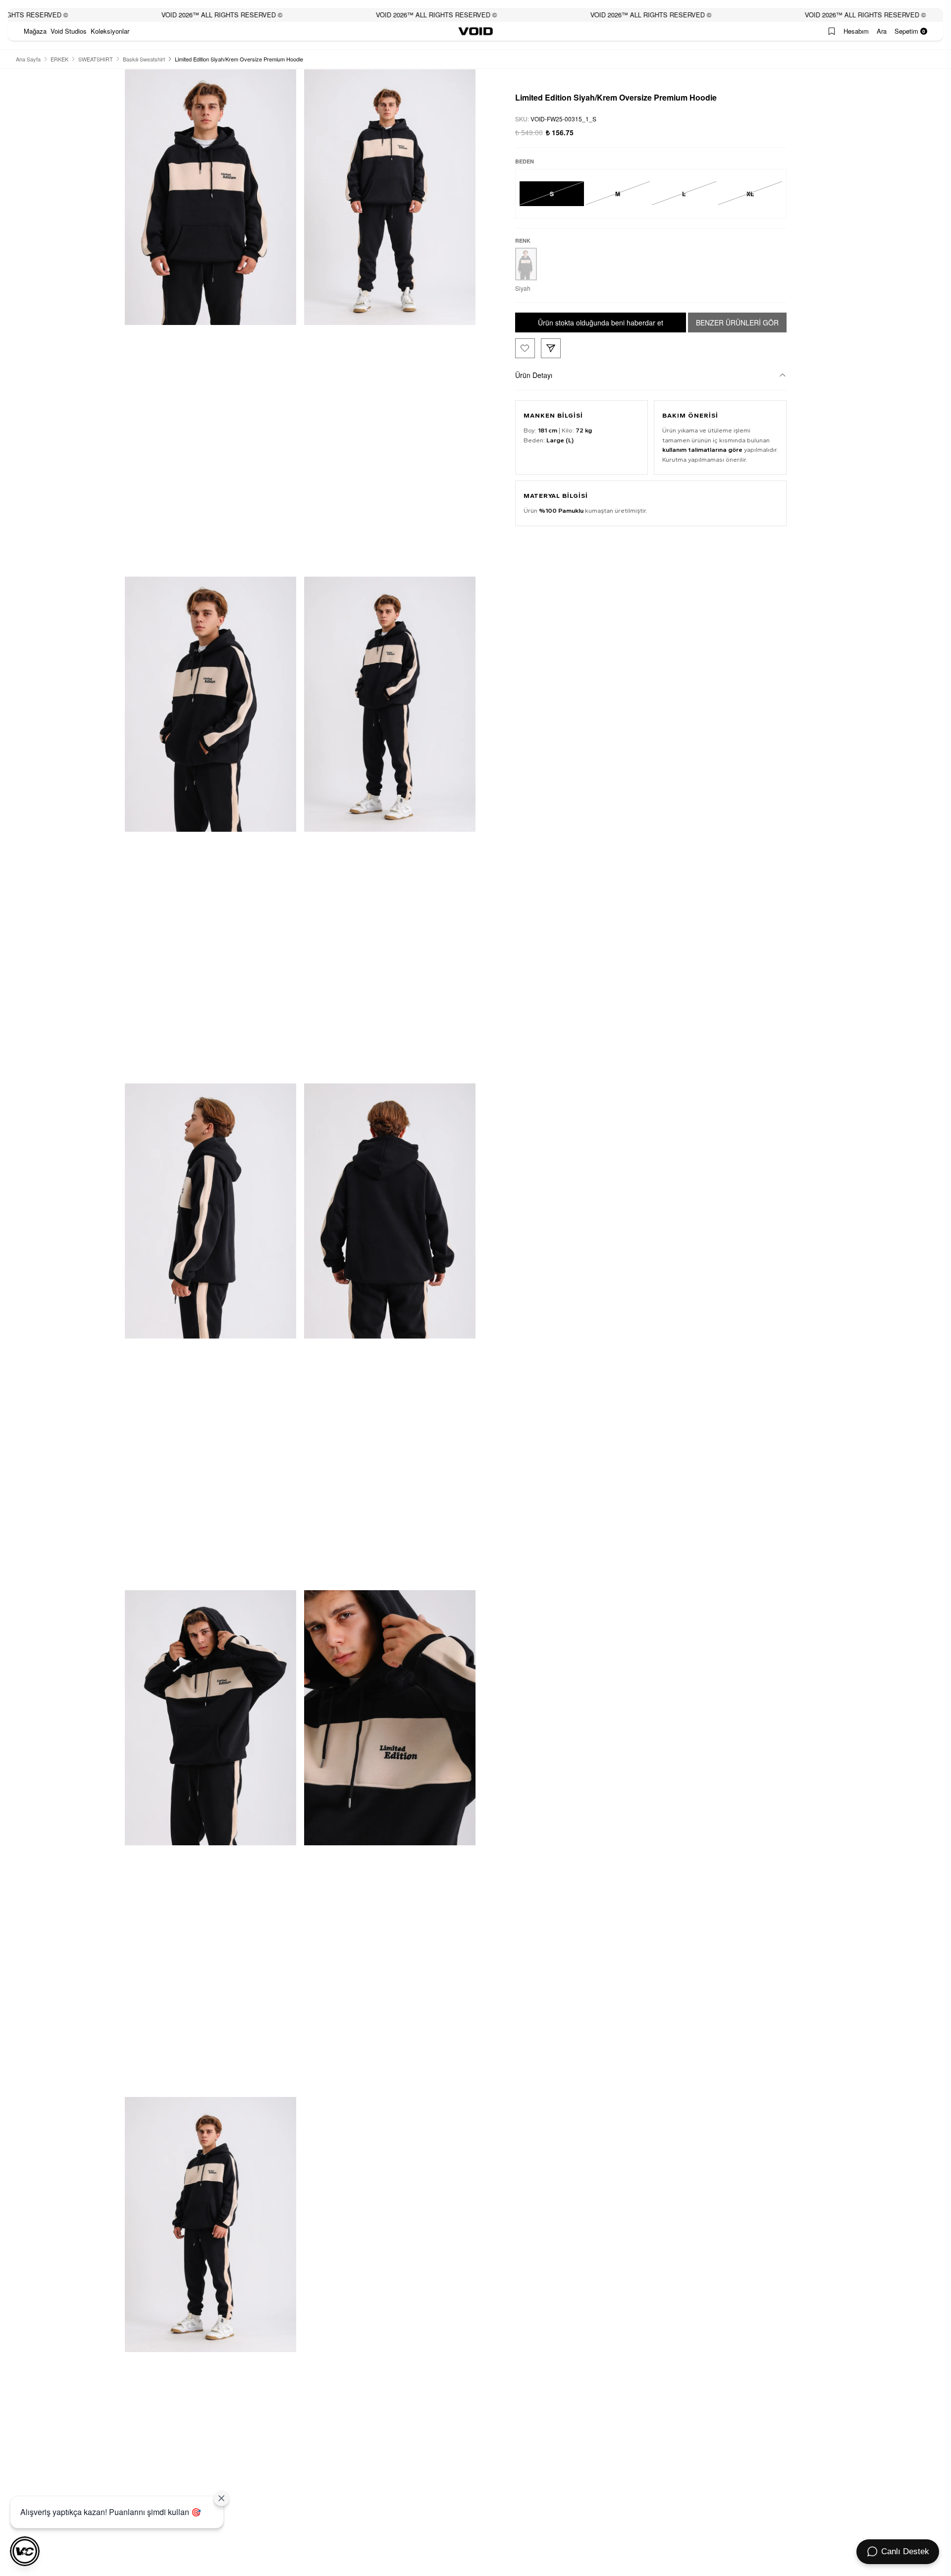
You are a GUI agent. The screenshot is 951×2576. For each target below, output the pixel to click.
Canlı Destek (905, 2551)
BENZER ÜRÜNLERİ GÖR (737, 322)
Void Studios (69, 31)
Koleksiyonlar (110, 31)
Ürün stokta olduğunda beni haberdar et (601, 322)
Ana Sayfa (28, 59)
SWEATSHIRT (96, 59)
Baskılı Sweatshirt (144, 59)
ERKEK (59, 59)
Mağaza (35, 31)
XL (750, 193)
